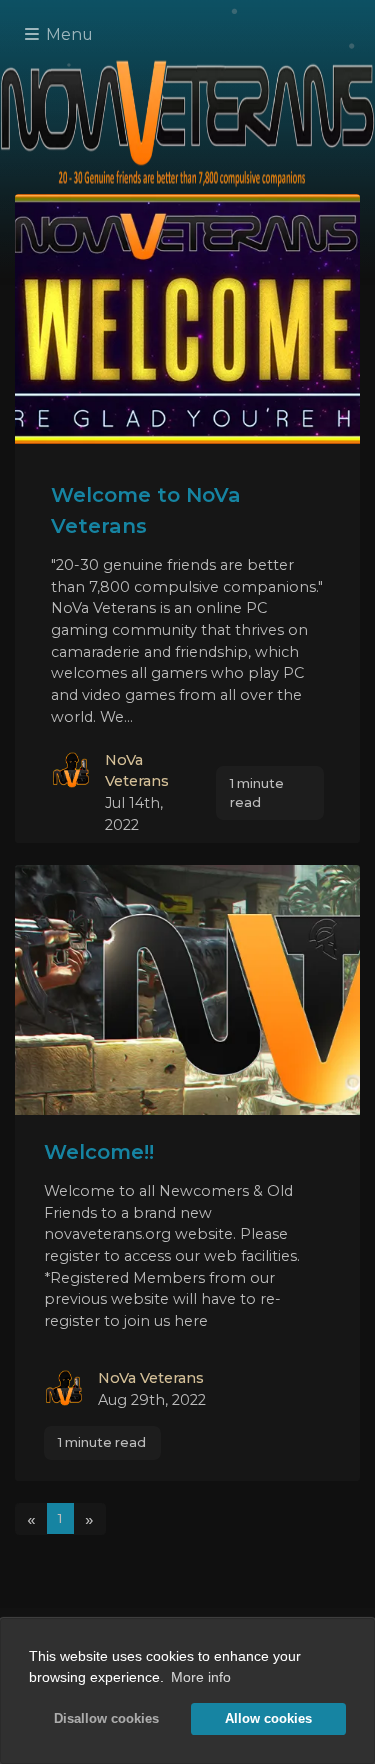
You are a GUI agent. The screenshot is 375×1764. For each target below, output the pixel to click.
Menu (67, 34)
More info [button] (201, 1677)
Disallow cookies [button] (106, 1719)
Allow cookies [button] (268, 1719)
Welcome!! (99, 1151)
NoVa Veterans (151, 1378)
